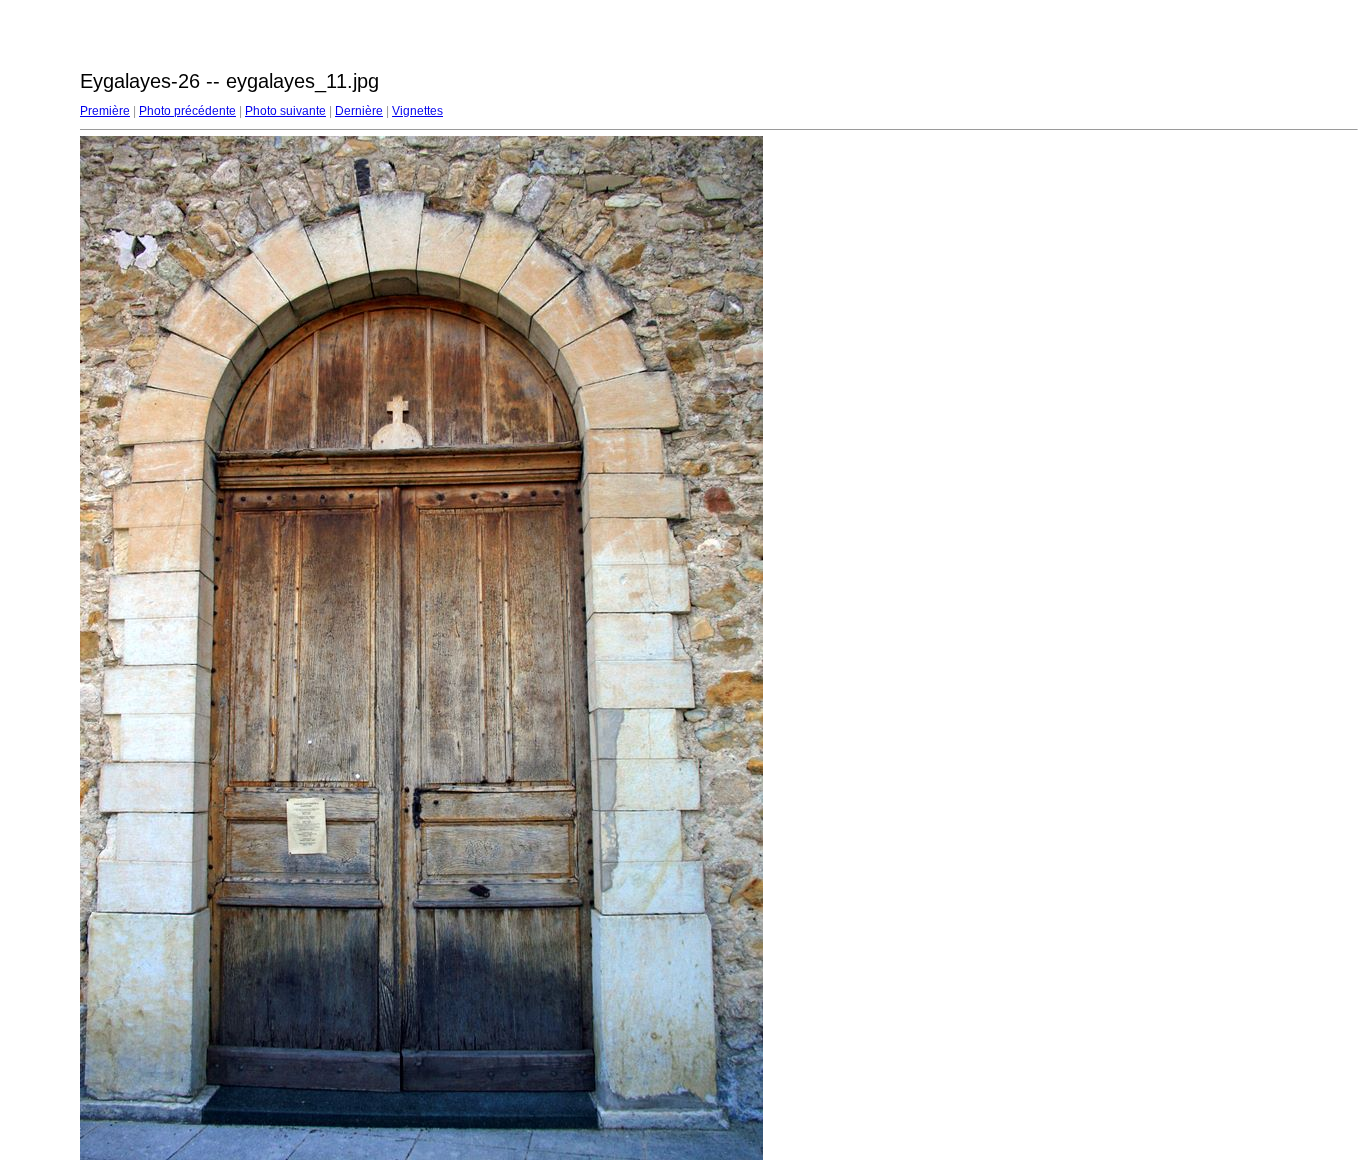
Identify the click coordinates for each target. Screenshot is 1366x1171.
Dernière (359, 111)
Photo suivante (285, 111)
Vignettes (417, 111)
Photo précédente (187, 111)
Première (105, 111)
